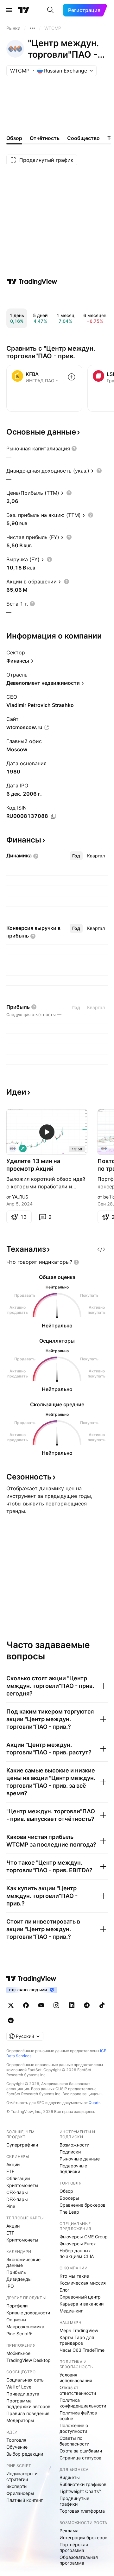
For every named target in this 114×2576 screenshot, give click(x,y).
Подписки (70, 2152)
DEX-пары (17, 2199)
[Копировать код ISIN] (54, 816)
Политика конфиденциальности (83, 2403)
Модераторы (20, 2420)
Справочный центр (80, 2297)
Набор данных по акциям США (77, 2253)
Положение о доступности (74, 2428)
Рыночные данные (80, 2159)
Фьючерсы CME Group (84, 2237)
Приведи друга (23, 2394)
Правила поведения (28, 2413)
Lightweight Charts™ (81, 2491)
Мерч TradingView (79, 2330)
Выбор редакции (25, 2454)
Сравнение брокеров (82, 2205)
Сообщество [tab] (83, 138)
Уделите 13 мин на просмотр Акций (33, 1165)
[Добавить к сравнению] (72, 377)
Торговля (16, 2440)
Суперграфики (22, 2145)
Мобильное (18, 2353)
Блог (64, 2290)
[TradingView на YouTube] (41, 2005)
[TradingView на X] (11, 2005)
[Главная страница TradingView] (24, 10)
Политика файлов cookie (78, 2416)
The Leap (69, 2212)
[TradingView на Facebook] (26, 2005)
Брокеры (69, 2198)
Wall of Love (19, 2387)
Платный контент (25, 2500)
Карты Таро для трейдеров (77, 2340)
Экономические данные (23, 2262)
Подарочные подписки (73, 2169)
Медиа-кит (71, 2311)
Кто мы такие (74, 2276)
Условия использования (76, 2378)
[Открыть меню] (9, 10)
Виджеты (70, 2477)
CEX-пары (17, 2192)
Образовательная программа (79, 2560)
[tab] (76, 856)
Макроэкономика (25, 2327)
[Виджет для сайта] (101, 1249)
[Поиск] (50, 10)
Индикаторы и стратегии (22, 2476)
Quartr (94, 2103)
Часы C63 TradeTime (82, 2350)
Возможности (74, 2145)
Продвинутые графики (74, 2501)
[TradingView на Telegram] (87, 2005)
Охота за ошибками (81, 2451)
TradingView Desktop (28, 2360)
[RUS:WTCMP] (104, 1148)
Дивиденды (19, 2279)
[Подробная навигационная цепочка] (32, 28)
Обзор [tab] (14, 138)
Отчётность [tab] (45, 138)
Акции (13, 2164)
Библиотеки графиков (83, 2484)
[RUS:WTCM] (13, 1148)
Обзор (66, 2191)
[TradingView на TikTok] (102, 2005)
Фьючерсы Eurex (78, 2244)
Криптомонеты (22, 2185)
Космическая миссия (83, 2283)
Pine (11, 2206)
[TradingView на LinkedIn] (72, 2005)
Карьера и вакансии (82, 2304)
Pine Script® (19, 2334)
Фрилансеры (20, 2493)
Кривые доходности (28, 2313)
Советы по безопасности (74, 2441)
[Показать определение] (74, 448)
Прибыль (16, 2272)
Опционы (16, 2320)
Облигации (18, 2178)
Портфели (17, 2306)
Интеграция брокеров (83, 2538)
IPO (10, 2286)
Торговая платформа (82, 2511)
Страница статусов (80, 2458)
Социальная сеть (25, 2380)
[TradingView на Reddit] (11, 2020)
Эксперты (17, 2486)
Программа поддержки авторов (28, 2404)
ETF (10, 2171)
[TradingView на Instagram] (56, 2005)
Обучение (17, 2447)
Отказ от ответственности (78, 2390)
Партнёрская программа (74, 2547)
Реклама (69, 2531)
